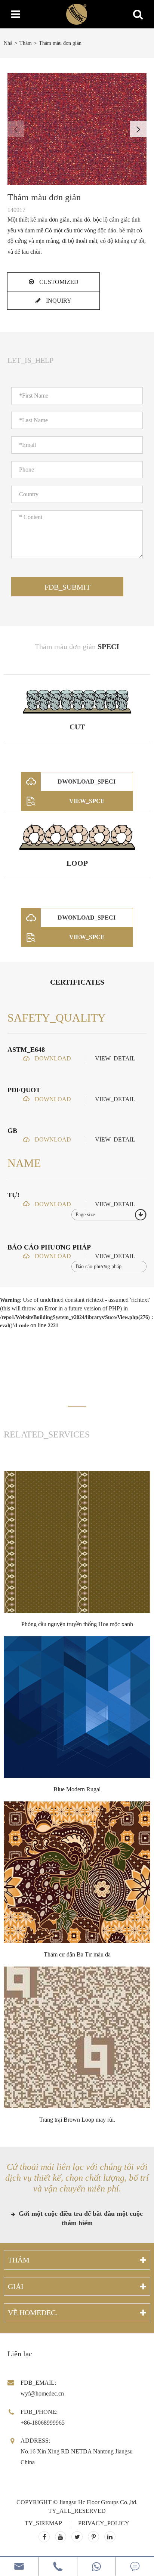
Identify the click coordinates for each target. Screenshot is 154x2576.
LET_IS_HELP (30, 360)
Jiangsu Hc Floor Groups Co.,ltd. (98, 2502)
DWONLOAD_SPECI (87, 782)
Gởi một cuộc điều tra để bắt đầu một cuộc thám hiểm (80, 2218)
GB (12, 1131)
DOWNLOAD (52, 1058)
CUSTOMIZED (58, 282)
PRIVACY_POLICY (104, 2523)
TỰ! (13, 1195)
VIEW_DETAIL (115, 1058)
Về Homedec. (33, 2313)
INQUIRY (58, 301)
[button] (138, 129)
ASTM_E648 (26, 1050)
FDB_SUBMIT (67, 587)
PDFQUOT (24, 1090)
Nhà (8, 43)
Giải (16, 2286)
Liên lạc (20, 2354)
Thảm (26, 43)
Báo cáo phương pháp (49, 1247)
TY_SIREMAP (43, 2523)
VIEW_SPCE (87, 801)
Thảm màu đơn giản (60, 43)
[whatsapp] (96, 2566)
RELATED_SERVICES (47, 1434)
